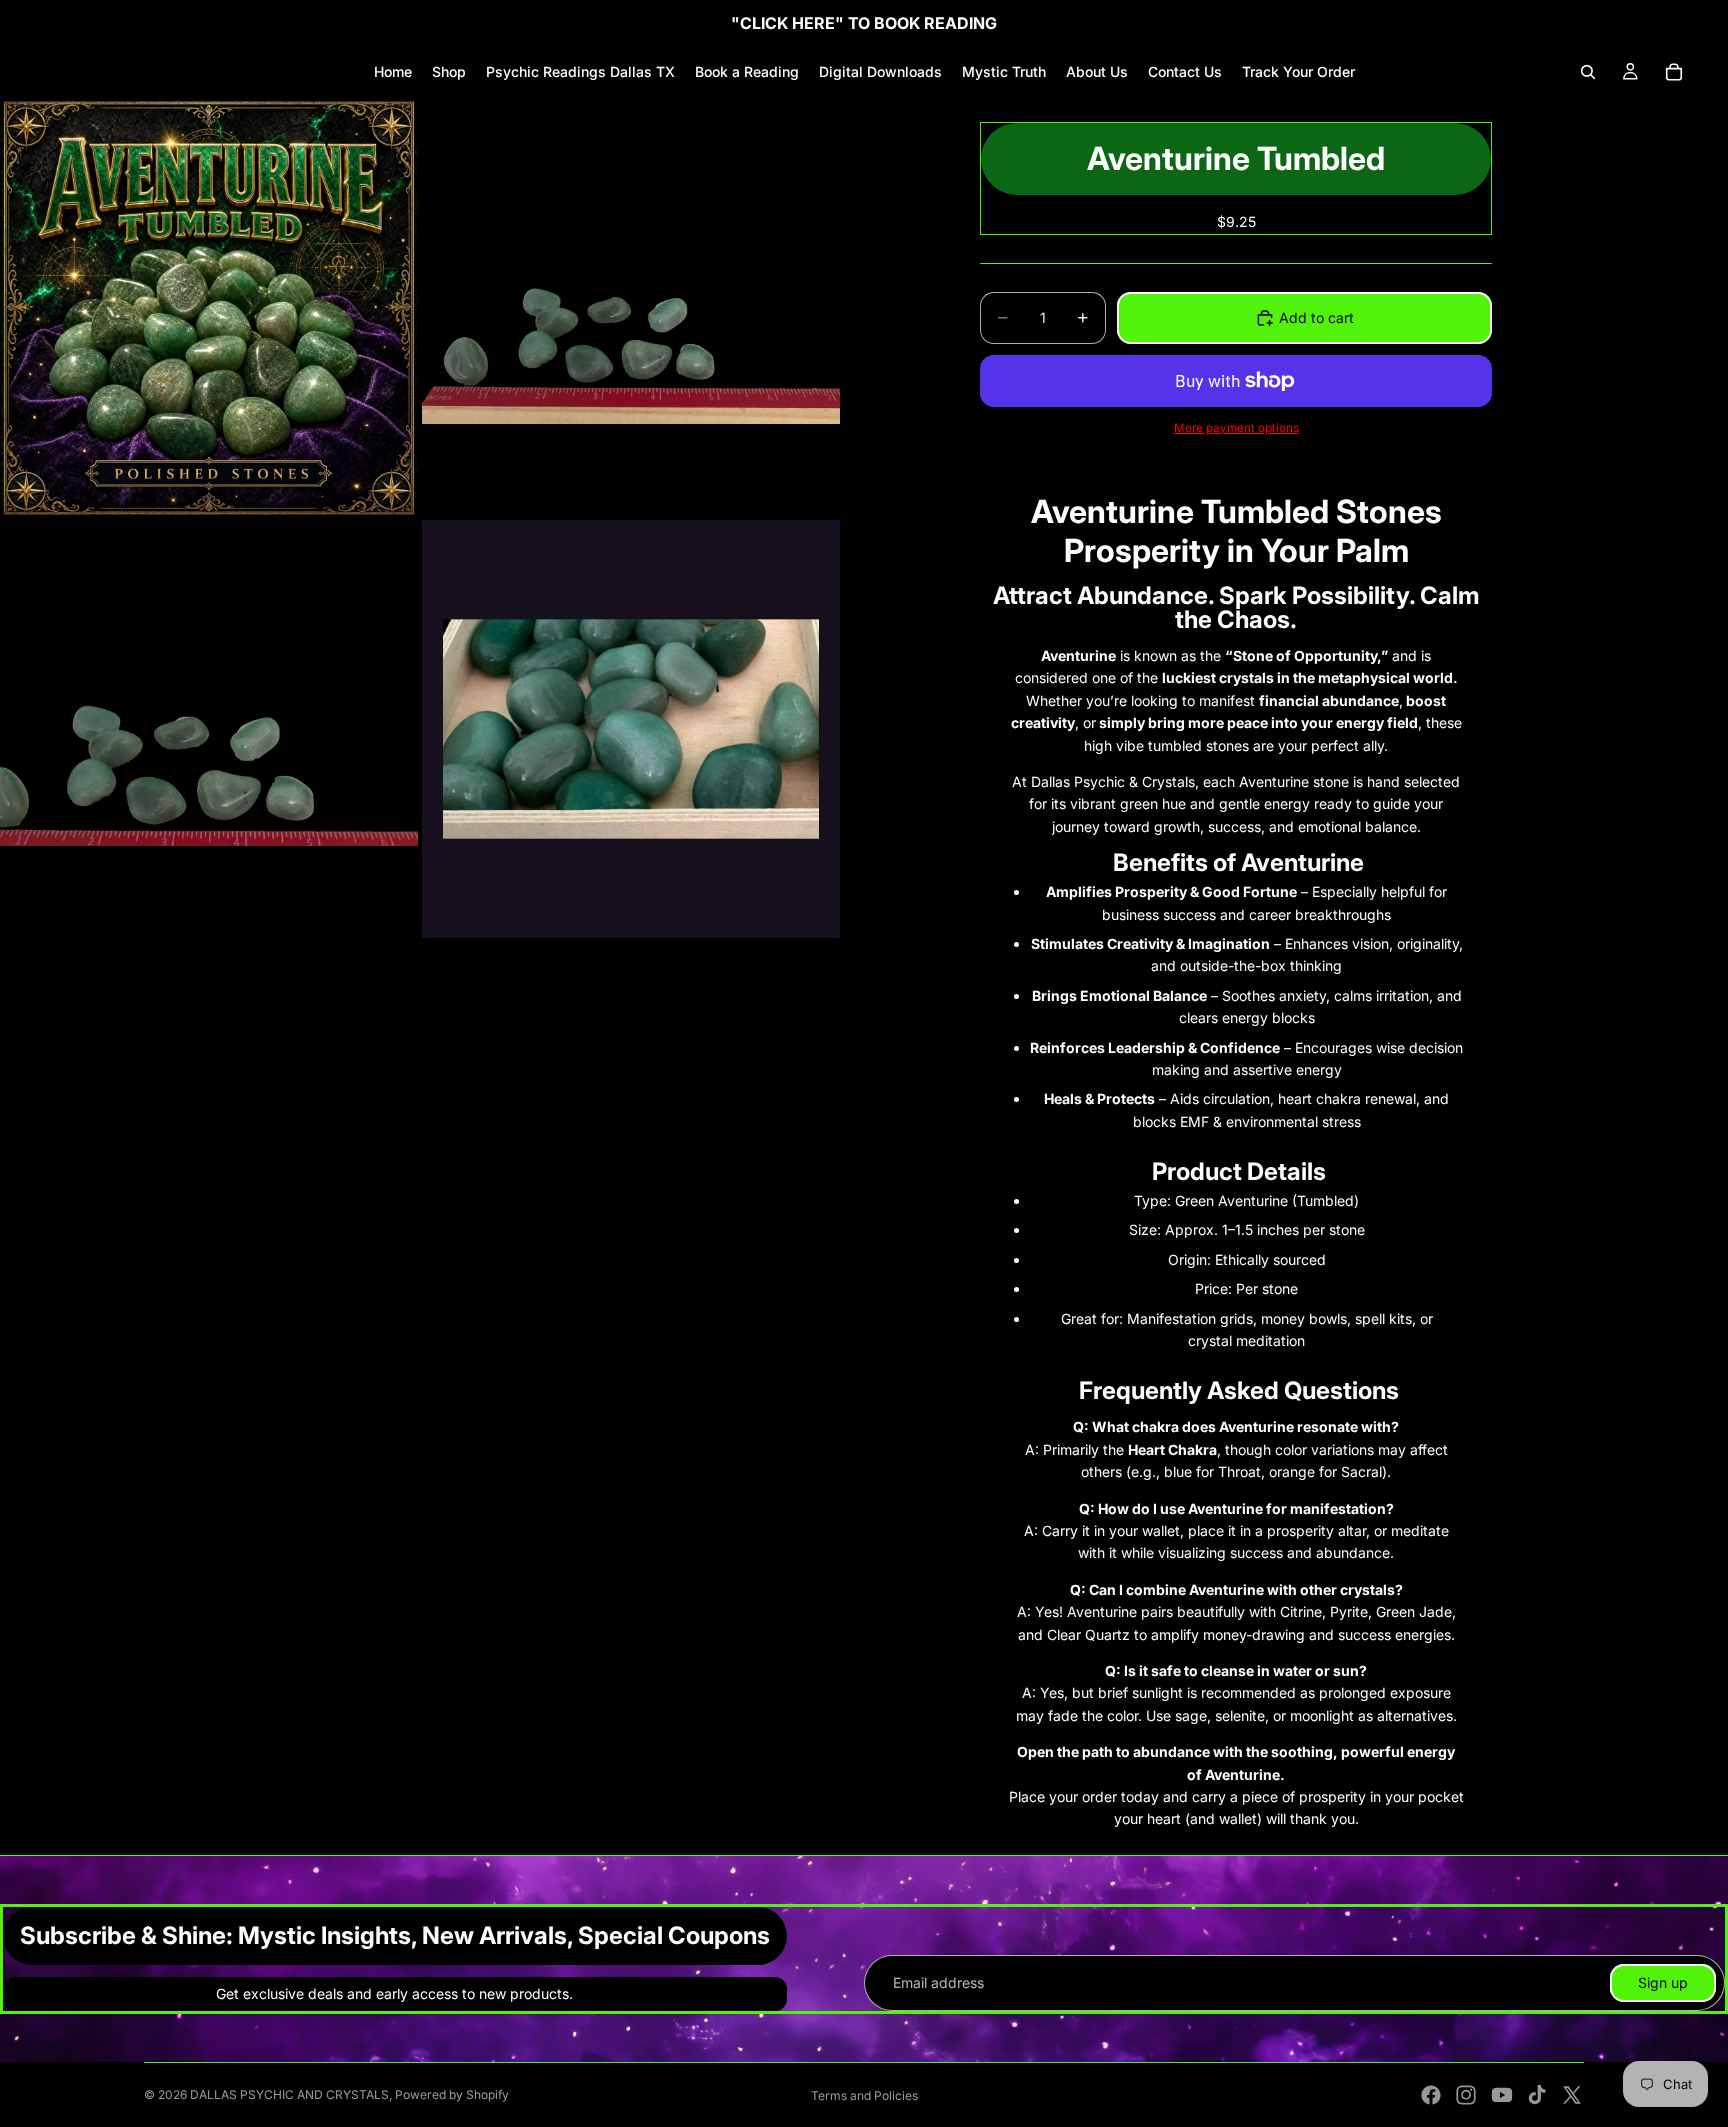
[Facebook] (1431, 2095)
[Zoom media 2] (631, 307)
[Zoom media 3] (209, 729)
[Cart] (1674, 72)
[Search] (1588, 72)
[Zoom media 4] (631, 729)
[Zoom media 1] (209, 307)
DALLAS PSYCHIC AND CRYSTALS (289, 2094)
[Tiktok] (1537, 2095)
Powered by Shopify (452, 2094)
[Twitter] (1572, 2095)
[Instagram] (1466, 2095)
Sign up (1663, 1982)
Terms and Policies (864, 2095)
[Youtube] (1502, 2095)
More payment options (1236, 428)
